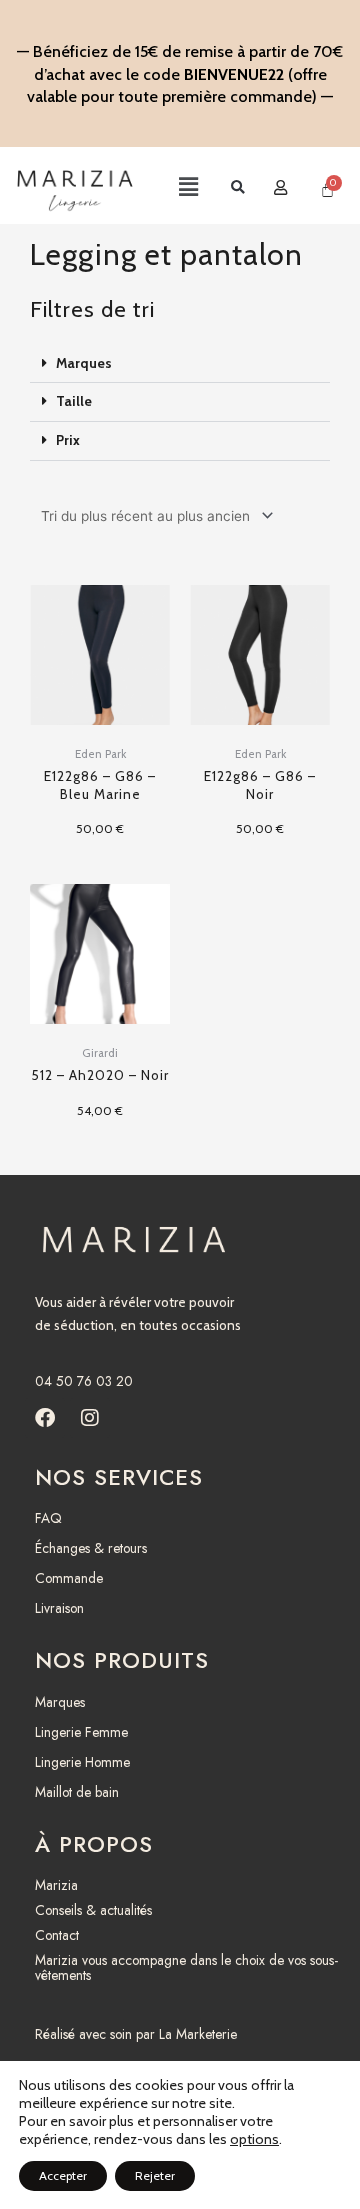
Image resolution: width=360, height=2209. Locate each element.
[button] (171, 188)
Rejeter (155, 2175)
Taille (74, 401)
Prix (68, 440)
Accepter (63, 2175)
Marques (84, 363)
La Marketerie (198, 2034)
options (254, 2139)
